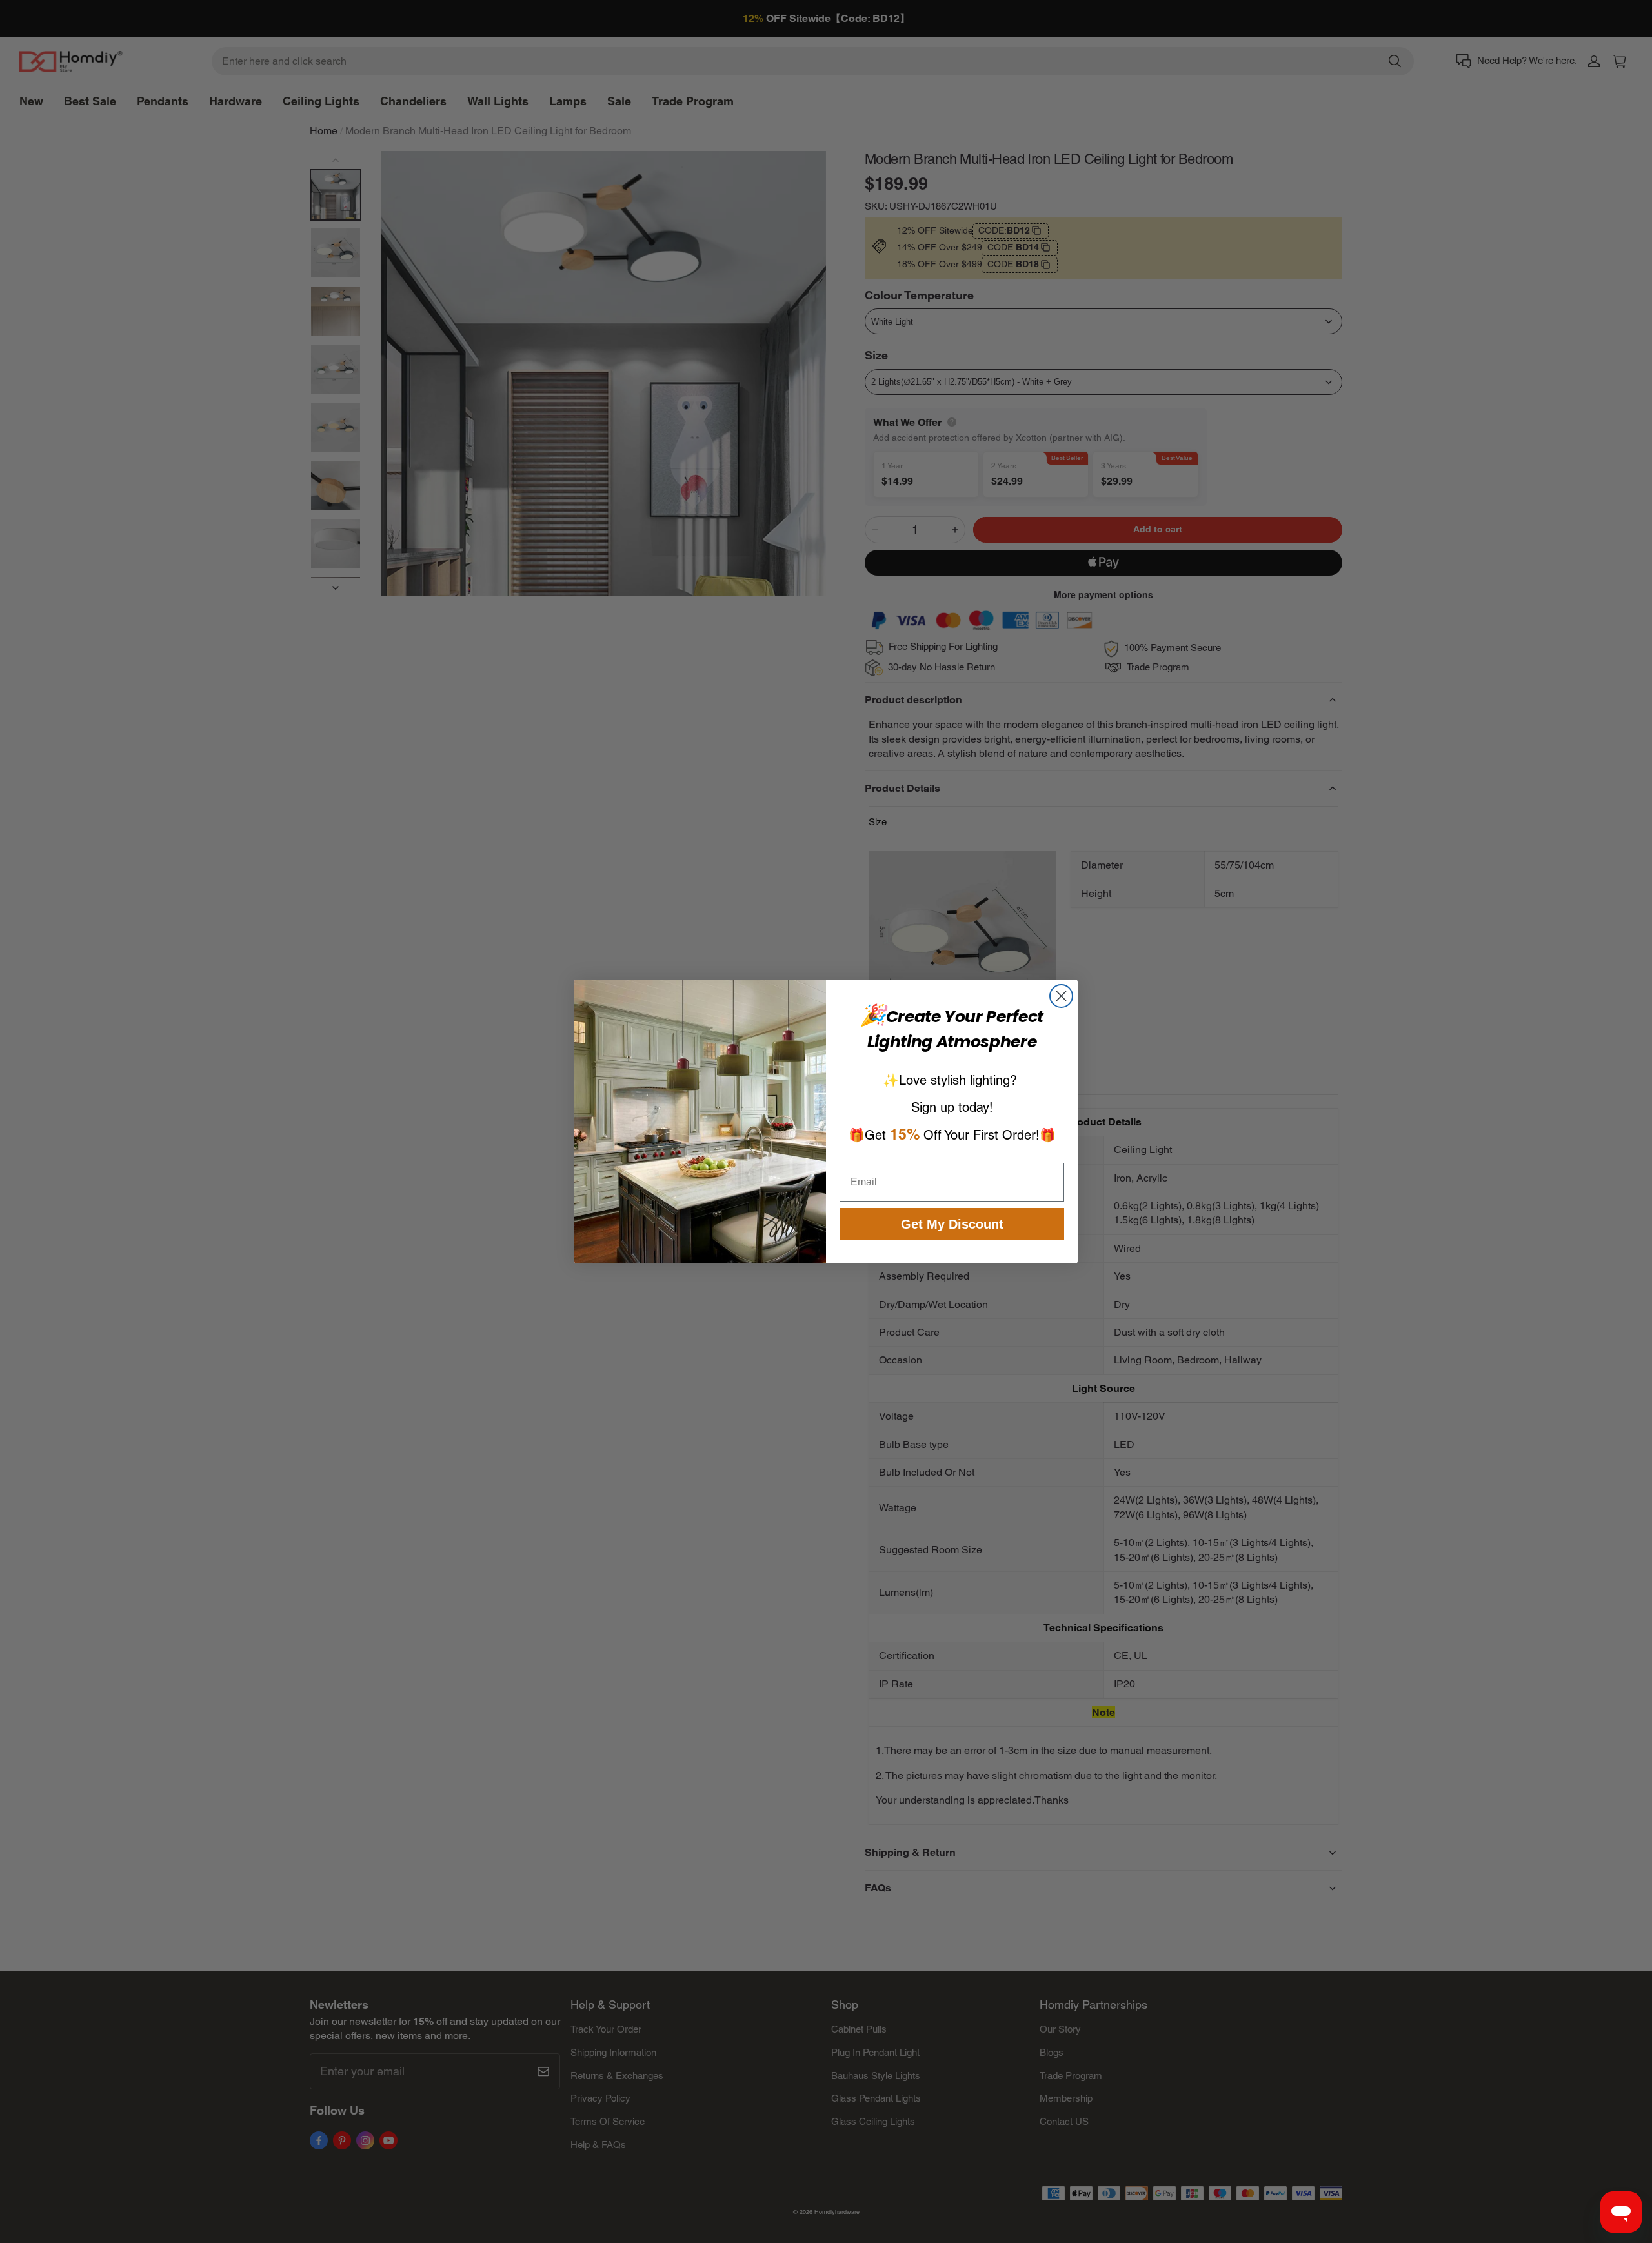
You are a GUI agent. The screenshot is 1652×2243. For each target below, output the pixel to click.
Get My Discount (952, 1224)
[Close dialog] (1061, 996)
